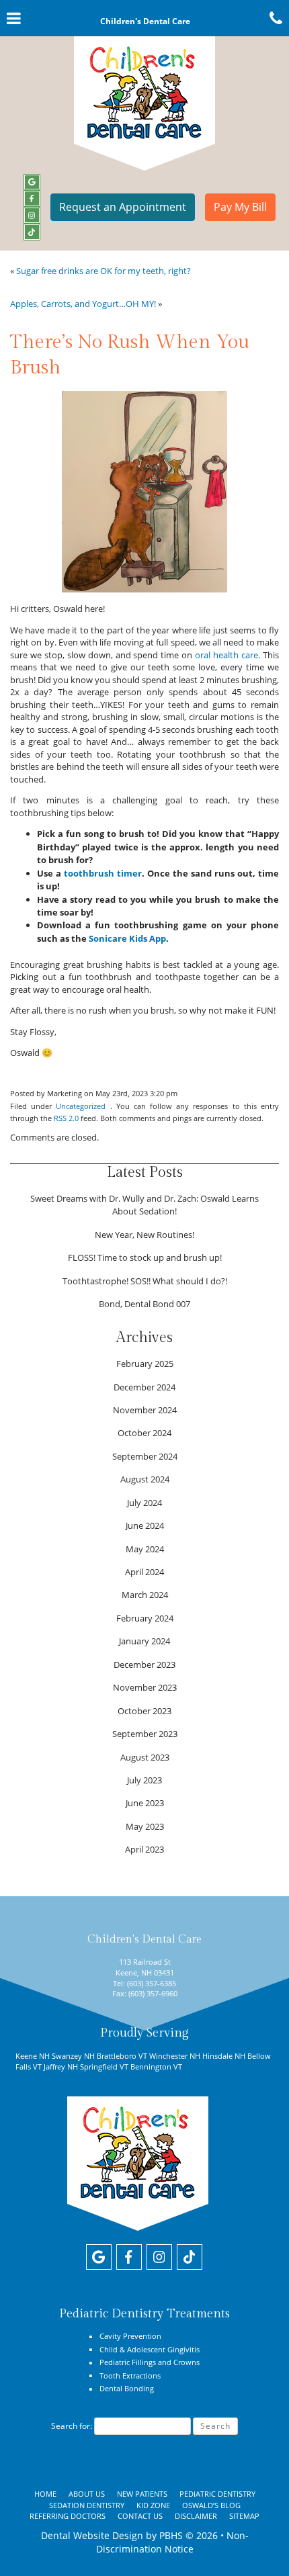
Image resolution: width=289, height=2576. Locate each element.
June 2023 (145, 1803)
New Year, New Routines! (144, 1235)
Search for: (72, 2426)
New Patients (142, 2494)
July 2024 (144, 1503)
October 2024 (144, 1433)
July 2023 (144, 1780)
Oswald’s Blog (211, 2505)
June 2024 (145, 1525)
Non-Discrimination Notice (172, 2542)
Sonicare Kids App (127, 938)
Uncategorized (81, 1106)
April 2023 (144, 1849)
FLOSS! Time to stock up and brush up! (145, 1257)
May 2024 (145, 1549)
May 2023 (145, 1826)
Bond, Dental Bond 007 (144, 1304)
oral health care (226, 655)
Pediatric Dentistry (217, 2494)
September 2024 (145, 1456)
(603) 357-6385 (152, 1983)
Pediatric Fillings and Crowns (150, 2362)
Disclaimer (196, 2516)
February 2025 (145, 1364)
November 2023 (145, 1687)
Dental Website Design (92, 2535)
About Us (87, 2494)
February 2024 (145, 1618)
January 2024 (144, 1641)
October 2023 (144, 1711)
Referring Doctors (68, 2516)
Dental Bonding (127, 2388)
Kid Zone (153, 2505)
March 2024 (145, 1595)
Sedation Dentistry (87, 2505)
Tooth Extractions (130, 2375)
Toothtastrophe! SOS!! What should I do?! (145, 1281)
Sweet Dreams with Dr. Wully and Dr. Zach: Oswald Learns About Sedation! (144, 1205)
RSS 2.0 (66, 1118)
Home (45, 2494)
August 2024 (145, 1479)
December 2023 (144, 1664)
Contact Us (140, 2516)
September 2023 (145, 1734)
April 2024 (144, 1572)
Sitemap (244, 2516)
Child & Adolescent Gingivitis (150, 2349)
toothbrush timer (103, 873)
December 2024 (144, 1387)
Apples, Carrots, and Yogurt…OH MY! (83, 304)
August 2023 (145, 1757)
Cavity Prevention (130, 2336)
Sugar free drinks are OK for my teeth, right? (104, 271)
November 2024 (145, 1410)
